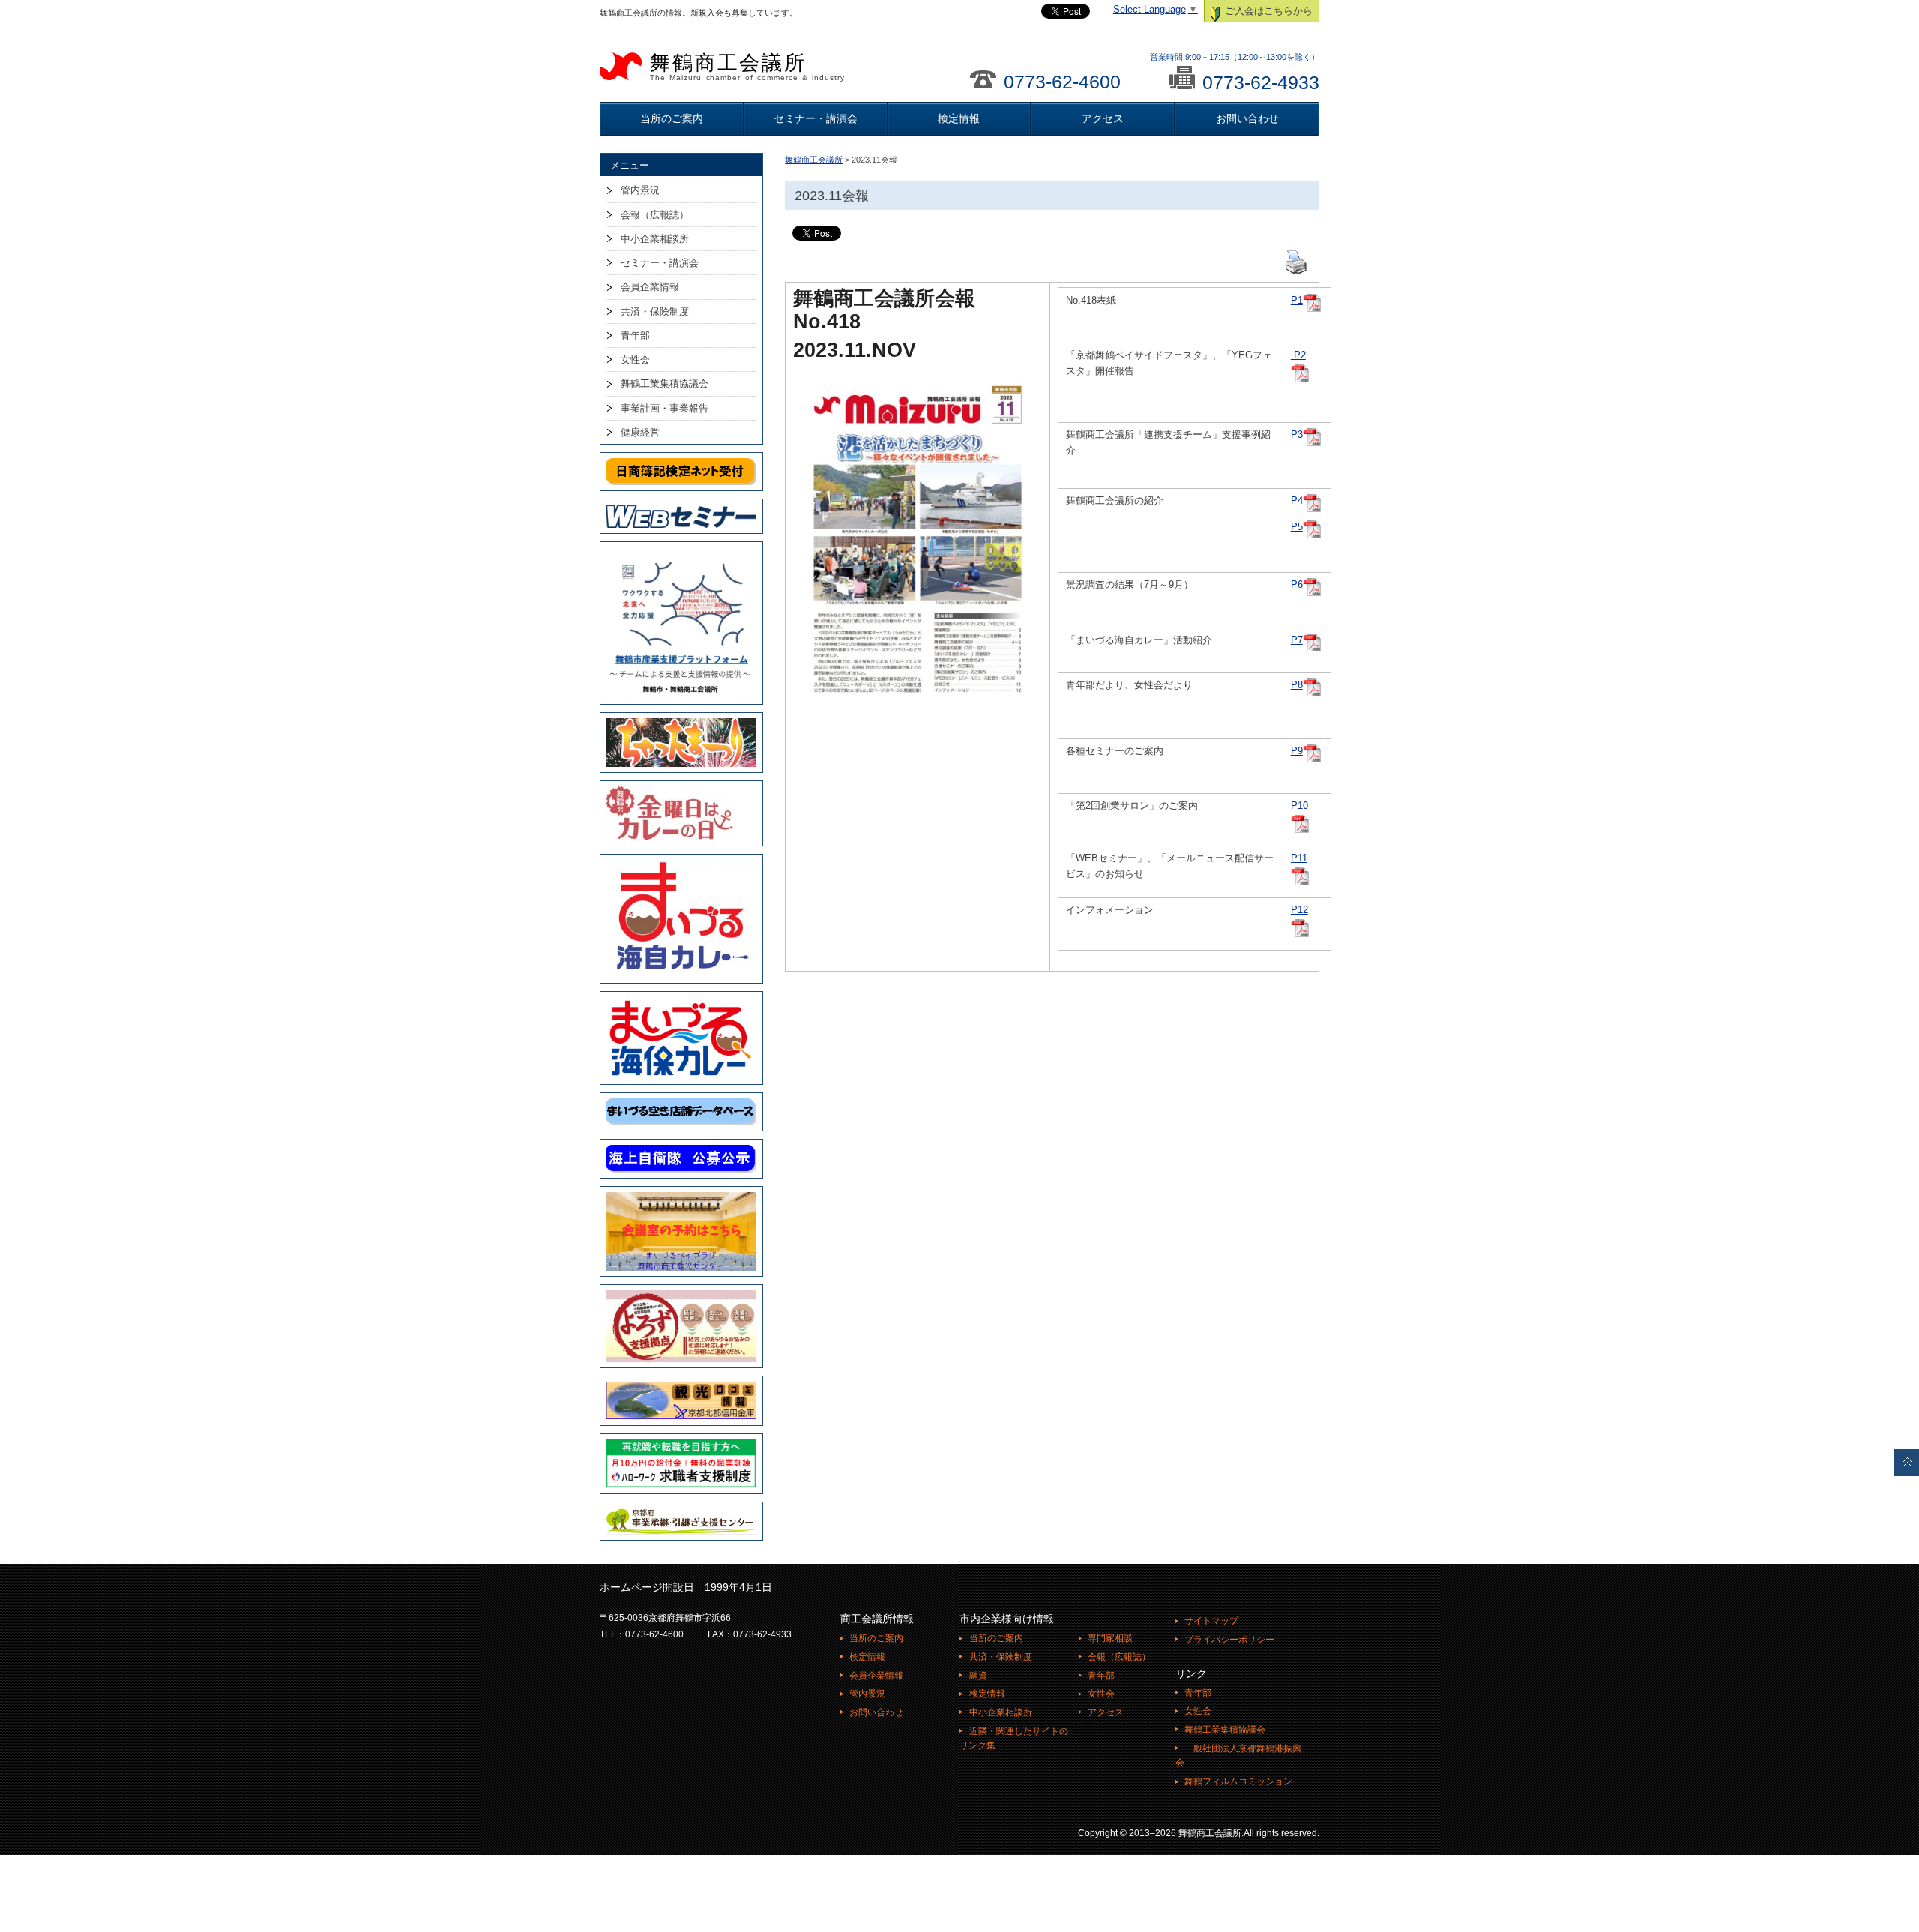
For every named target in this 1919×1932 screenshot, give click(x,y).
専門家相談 (1110, 1638)
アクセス (1103, 118)
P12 (1299, 910)
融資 (978, 1676)
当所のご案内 (672, 118)
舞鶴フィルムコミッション (1238, 1781)
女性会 (635, 359)
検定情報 (959, 118)
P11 (1299, 858)
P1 (1297, 301)
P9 (1297, 751)
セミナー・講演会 (816, 118)
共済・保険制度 (655, 312)
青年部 (635, 335)
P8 (1297, 685)
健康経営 (640, 432)
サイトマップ (1211, 1621)
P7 (1297, 640)
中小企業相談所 (655, 239)
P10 (1299, 806)
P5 (1297, 527)
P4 (1297, 501)
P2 (1298, 355)
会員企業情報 (650, 287)
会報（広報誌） (655, 215)
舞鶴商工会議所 (747, 67)
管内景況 (640, 190)
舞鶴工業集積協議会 (665, 383)
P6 (1297, 585)
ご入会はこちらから (1267, 11)
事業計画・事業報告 (665, 408)
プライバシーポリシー (1229, 1640)
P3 (1297, 435)
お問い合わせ (1247, 118)
